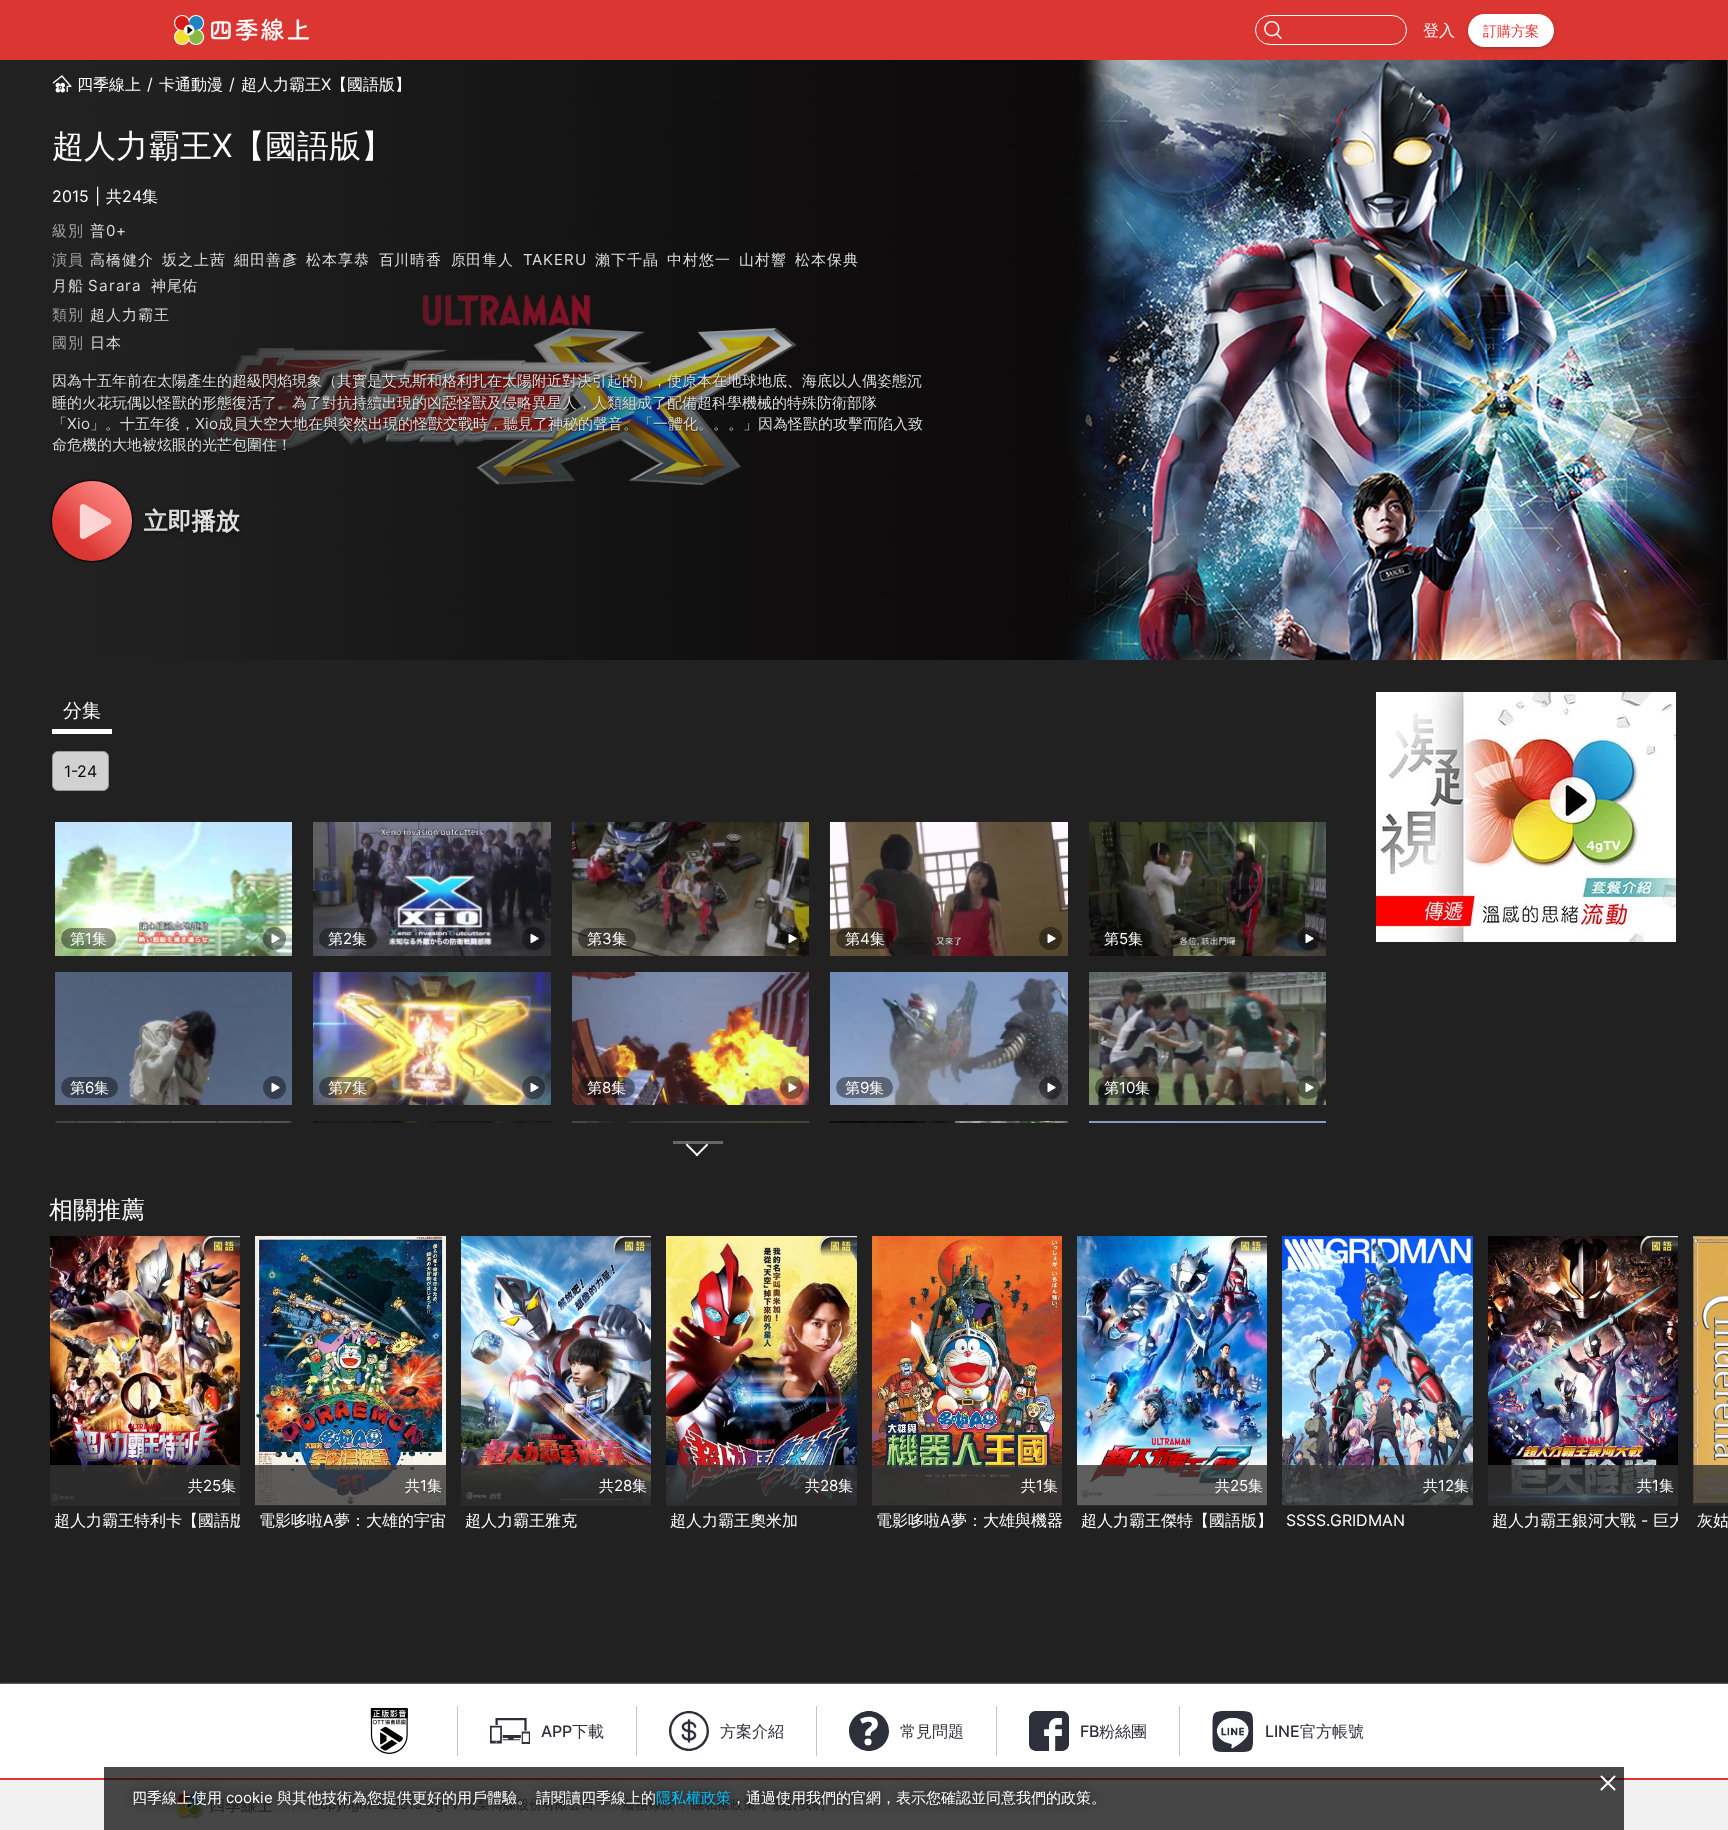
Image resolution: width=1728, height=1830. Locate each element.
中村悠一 (698, 259)
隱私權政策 (693, 1797)
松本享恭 (337, 259)
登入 (1439, 30)
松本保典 (826, 259)
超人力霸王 (129, 314)
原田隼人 (482, 259)
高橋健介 (121, 259)
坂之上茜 (193, 259)
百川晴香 (410, 259)
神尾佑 (174, 285)
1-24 (80, 771)
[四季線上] (241, 30)
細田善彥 (265, 259)
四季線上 (109, 84)
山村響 (762, 259)
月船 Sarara (97, 285)
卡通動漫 (191, 84)
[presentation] (21, 1385)
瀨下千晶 (626, 259)
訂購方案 (1511, 30)
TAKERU (555, 259)
